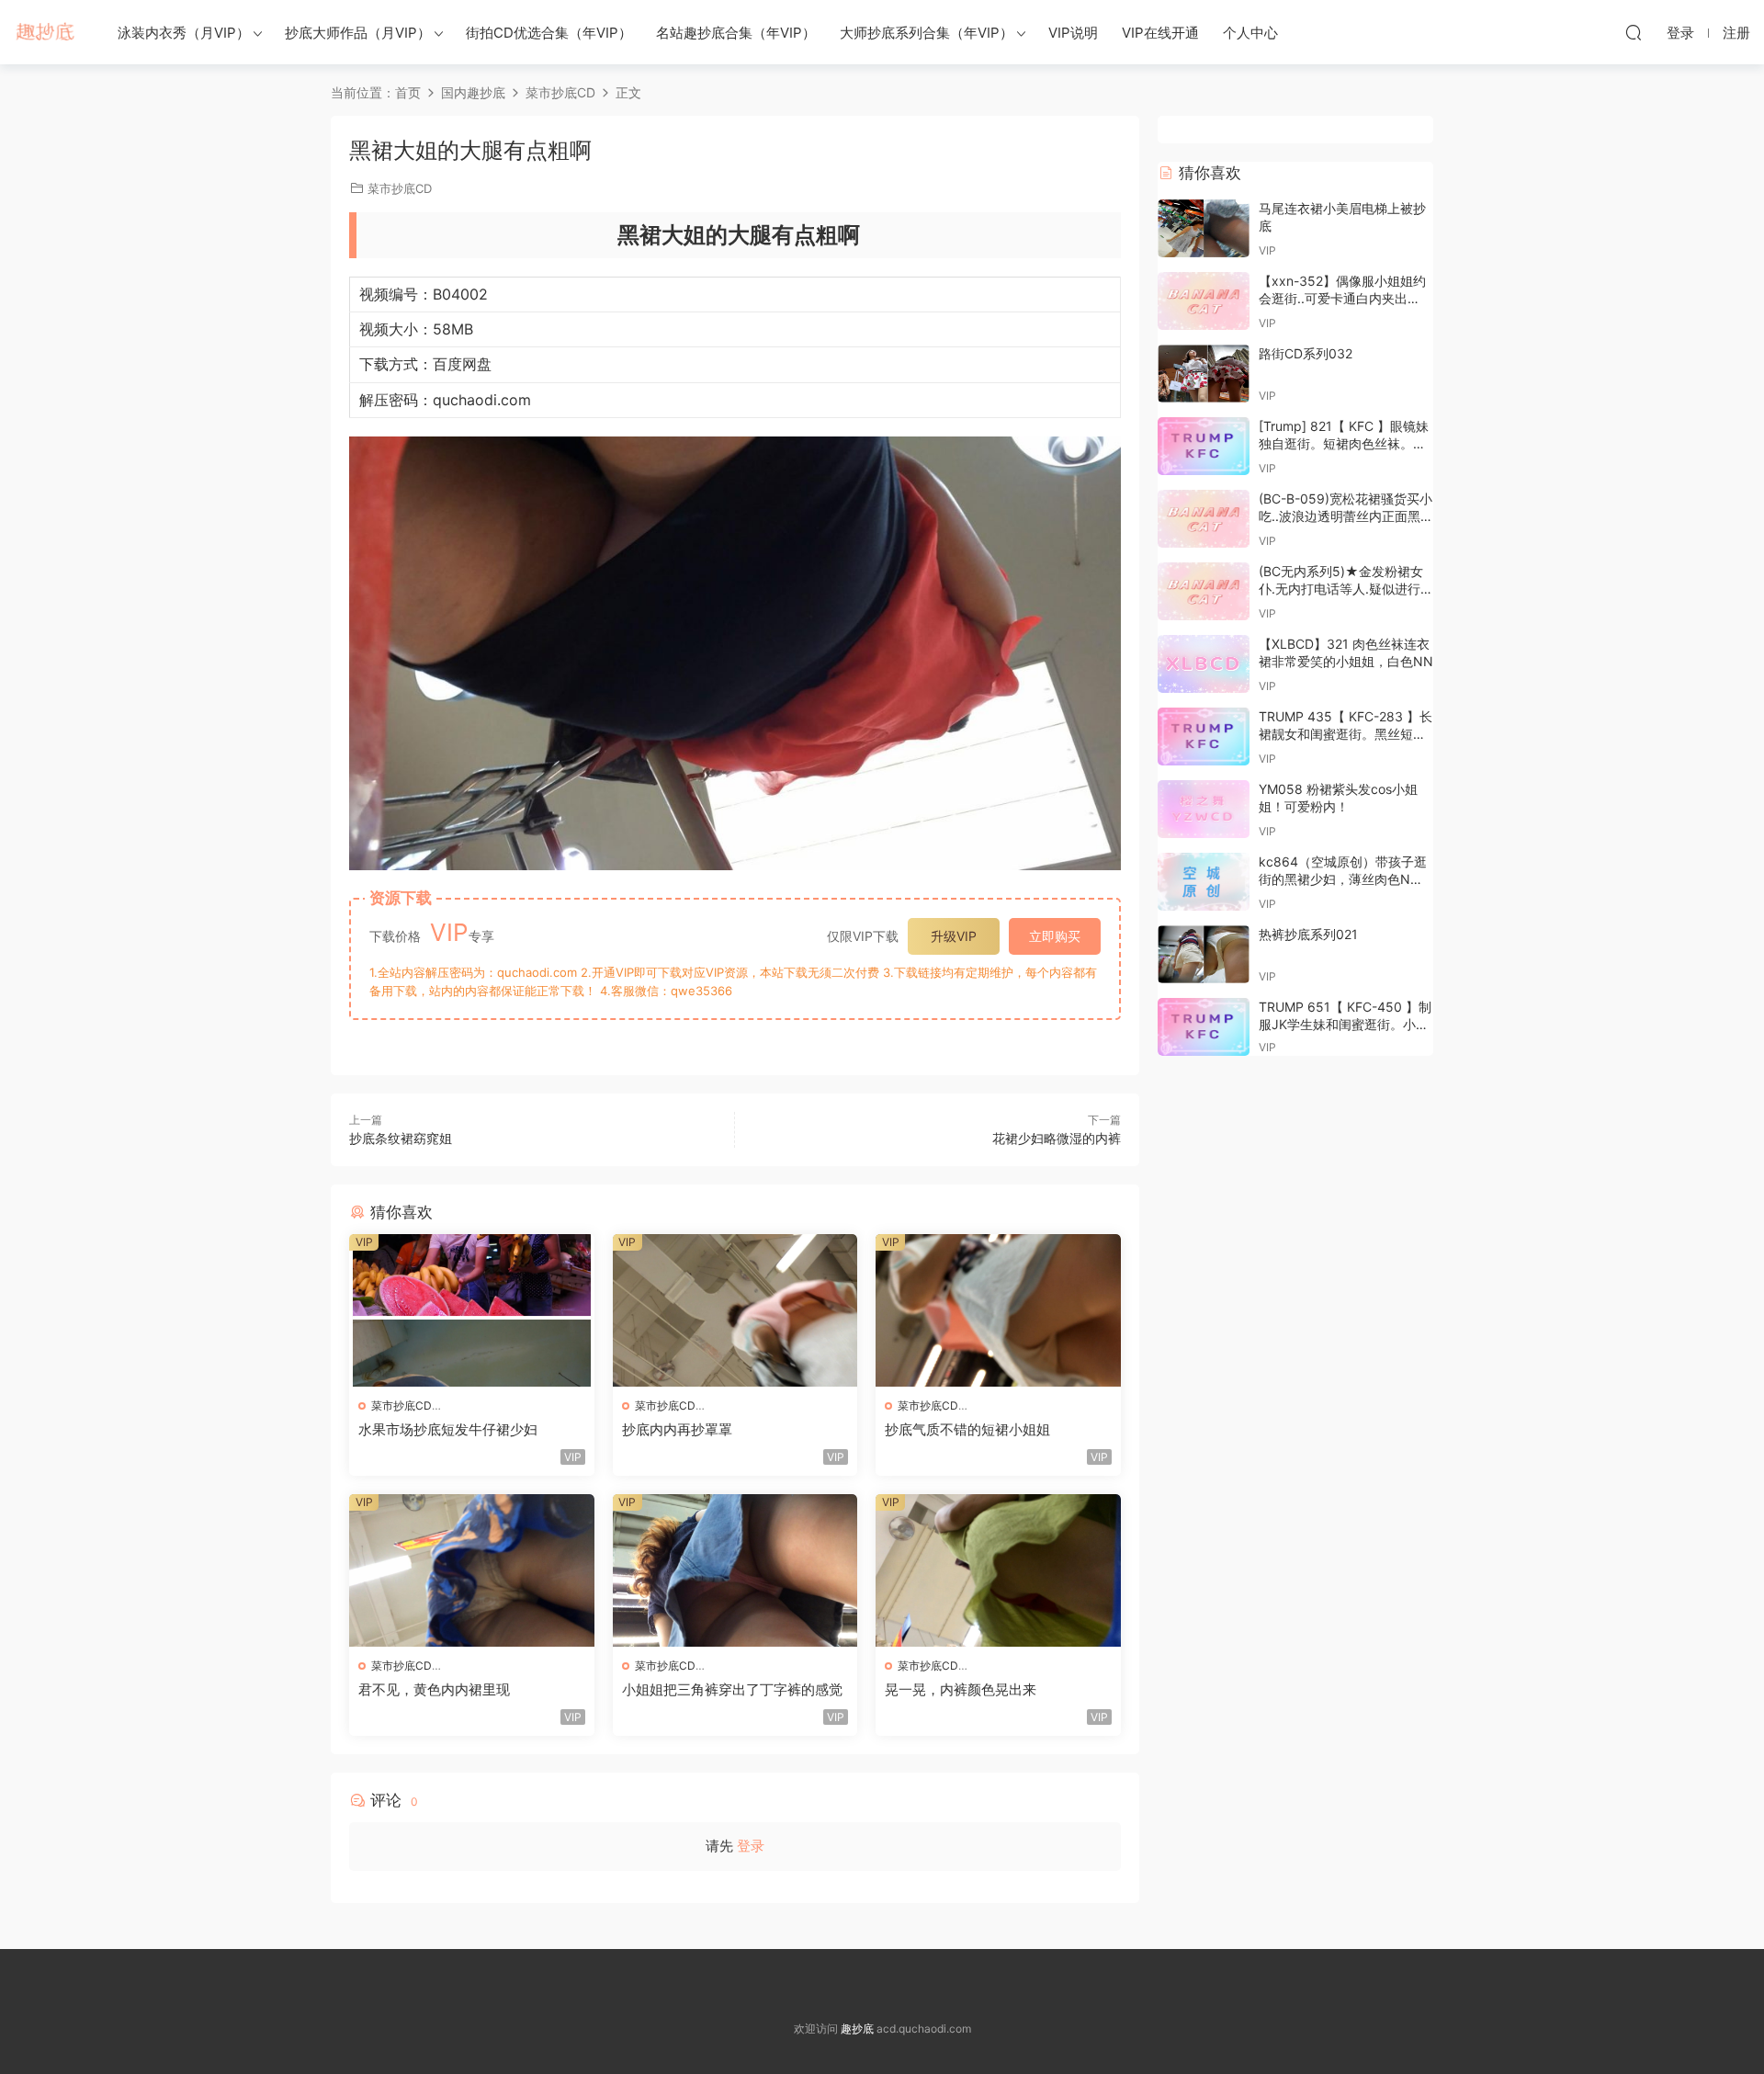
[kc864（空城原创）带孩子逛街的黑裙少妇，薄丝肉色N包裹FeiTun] (1204, 882)
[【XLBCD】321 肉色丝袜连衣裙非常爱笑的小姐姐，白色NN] (1204, 664)
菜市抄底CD (400, 188)
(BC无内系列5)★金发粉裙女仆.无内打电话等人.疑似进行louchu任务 (1341, 589)
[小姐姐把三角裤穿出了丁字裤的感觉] (735, 1570)
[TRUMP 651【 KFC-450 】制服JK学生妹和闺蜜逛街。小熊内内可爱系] (1204, 1027)
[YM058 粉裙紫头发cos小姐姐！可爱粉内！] (1204, 809)
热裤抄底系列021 (1308, 934)
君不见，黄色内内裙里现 (434, 1689)
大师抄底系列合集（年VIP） (927, 33)
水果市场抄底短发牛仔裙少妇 (448, 1429)
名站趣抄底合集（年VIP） (736, 33)
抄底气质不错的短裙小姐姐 (967, 1429)
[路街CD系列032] (1204, 374)
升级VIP (954, 936)
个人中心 (1250, 33)
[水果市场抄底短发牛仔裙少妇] (472, 1310)
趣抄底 (46, 32)
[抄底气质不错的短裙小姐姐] (998, 1310)
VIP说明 (1073, 33)
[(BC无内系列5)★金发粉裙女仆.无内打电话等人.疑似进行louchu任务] (1204, 591)
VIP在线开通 (1160, 33)
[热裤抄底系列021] (1204, 954)
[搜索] (1634, 32)
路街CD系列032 (1306, 353)
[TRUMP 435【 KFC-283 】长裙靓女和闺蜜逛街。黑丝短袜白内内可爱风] (1204, 737)
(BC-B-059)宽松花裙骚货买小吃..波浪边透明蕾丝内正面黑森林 (1346, 516)
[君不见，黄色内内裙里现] (472, 1570)
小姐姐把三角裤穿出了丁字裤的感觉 (732, 1689)
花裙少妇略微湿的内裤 (1057, 1138)
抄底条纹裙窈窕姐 (401, 1138)
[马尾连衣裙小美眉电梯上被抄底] (1204, 228)
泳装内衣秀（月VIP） (184, 33)
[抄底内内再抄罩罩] (735, 1310)
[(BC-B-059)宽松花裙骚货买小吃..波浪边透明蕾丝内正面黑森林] (1204, 519)
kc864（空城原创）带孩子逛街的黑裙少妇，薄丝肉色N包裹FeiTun (1343, 879)
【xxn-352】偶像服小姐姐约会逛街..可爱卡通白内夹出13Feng (1342, 299)
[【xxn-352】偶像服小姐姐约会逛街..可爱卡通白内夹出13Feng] (1204, 301)
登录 (751, 1846)
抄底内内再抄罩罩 (677, 1429)
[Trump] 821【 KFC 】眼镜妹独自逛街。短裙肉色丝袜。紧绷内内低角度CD (1344, 444)
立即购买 (1055, 936)
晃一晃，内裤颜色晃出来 (961, 1689)
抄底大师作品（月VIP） (358, 33)
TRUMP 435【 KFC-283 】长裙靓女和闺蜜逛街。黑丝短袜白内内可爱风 (1346, 734)
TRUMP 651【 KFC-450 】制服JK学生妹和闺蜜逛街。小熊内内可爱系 (1345, 1025)
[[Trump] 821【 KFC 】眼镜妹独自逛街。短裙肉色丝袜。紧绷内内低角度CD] (1204, 446)
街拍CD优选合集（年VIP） (549, 33)
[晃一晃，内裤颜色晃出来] (998, 1570)
